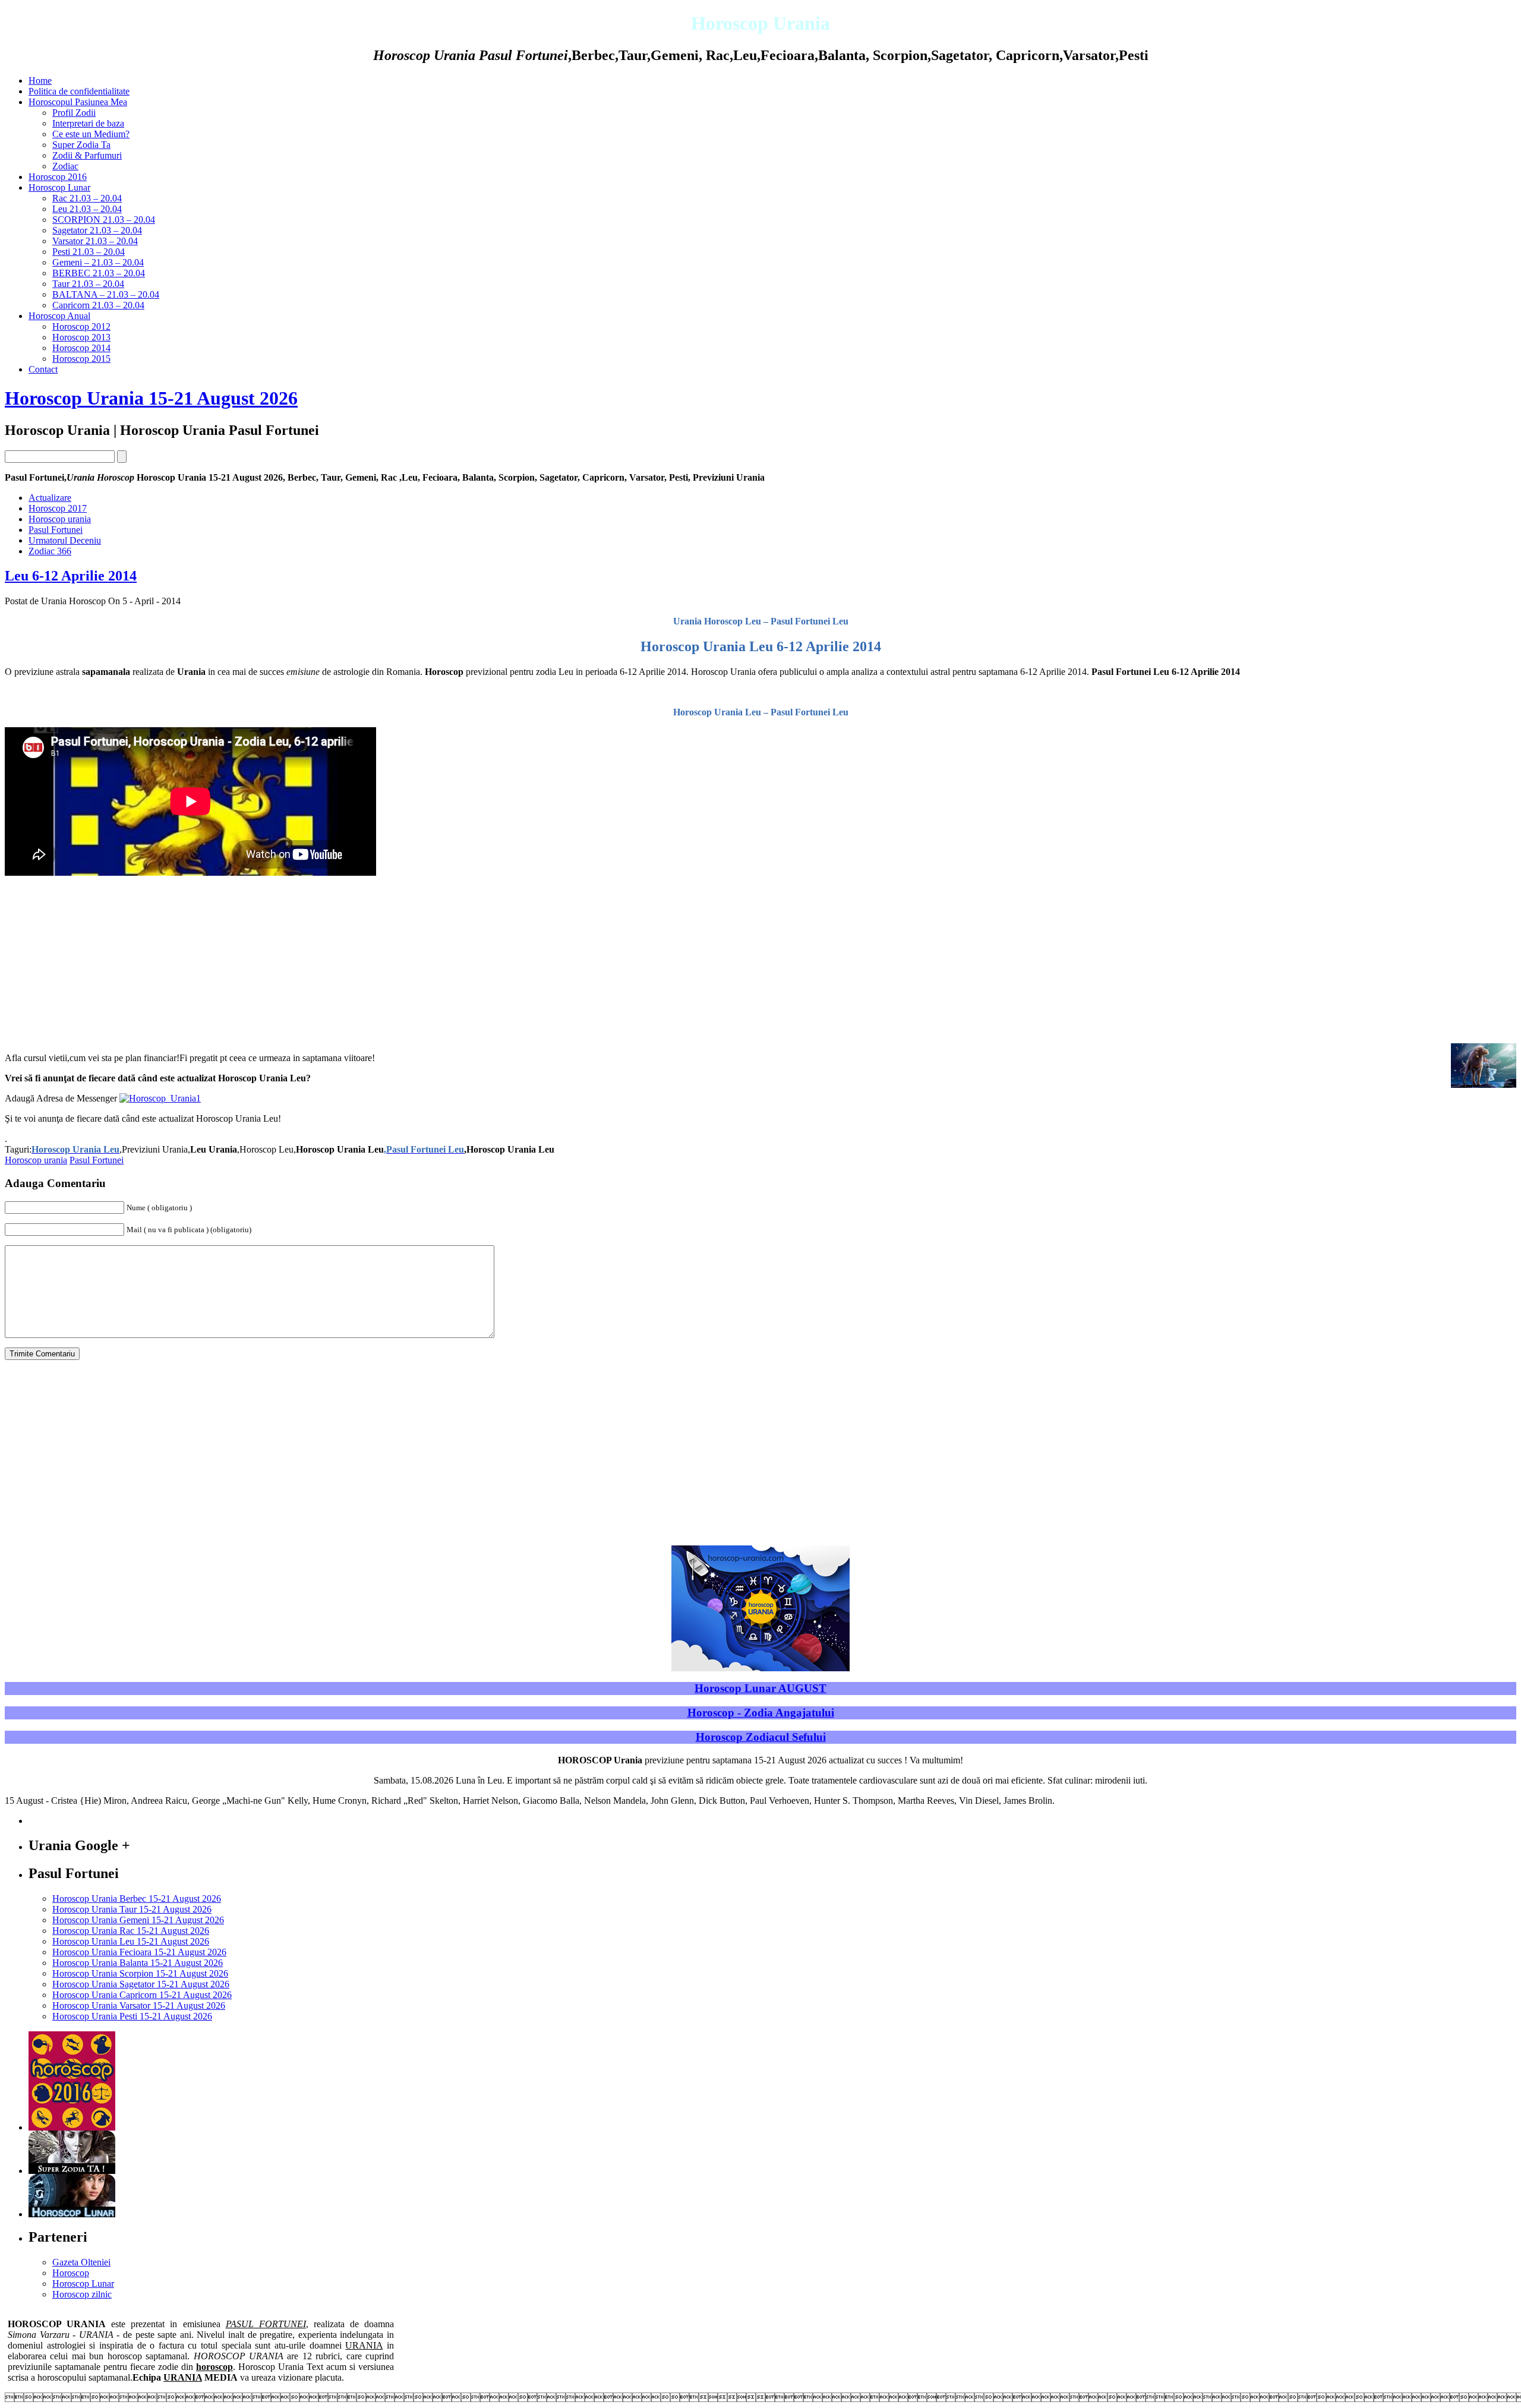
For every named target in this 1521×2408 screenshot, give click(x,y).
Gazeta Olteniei (81, 2262)
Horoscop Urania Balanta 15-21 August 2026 (138, 1963)
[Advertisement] (760, 960)
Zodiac (65, 166)
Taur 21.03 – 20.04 (88, 284)
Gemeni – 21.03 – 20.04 (98, 262)
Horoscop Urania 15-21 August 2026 (151, 398)
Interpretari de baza (88, 123)
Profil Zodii (74, 113)
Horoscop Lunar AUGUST (760, 1688)
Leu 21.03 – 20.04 (87, 209)
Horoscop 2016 (58, 177)
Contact (43, 369)
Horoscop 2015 (81, 359)
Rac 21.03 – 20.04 (87, 198)
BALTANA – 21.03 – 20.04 (106, 294)
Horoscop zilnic (82, 2294)
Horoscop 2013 (81, 337)
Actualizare (50, 498)
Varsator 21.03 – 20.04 (95, 241)
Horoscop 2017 (58, 508)
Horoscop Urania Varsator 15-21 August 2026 (139, 2005)
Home (40, 81)
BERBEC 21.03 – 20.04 (99, 273)
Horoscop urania (60, 519)
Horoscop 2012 (81, 326)
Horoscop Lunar (59, 187)
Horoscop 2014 (81, 348)
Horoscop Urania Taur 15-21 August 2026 (132, 1909)
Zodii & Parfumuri (87, 155)
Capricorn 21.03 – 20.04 (98, 305)
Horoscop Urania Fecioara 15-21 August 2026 (139, 1952)
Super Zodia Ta (81, 145)
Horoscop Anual (59, 316)
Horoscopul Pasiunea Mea (78, 102)
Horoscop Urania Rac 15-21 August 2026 (131, 1931)
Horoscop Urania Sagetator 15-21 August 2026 (141, 1984)
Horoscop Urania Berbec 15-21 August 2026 (137, 1899)
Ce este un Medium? (91, 134)
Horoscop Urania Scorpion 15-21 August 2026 (140, 1973)
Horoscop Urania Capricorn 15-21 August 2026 (142, 1995)
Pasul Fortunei (56, 530)
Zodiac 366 (50, 551)
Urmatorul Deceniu (65, 540)
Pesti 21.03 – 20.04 (89, 252)
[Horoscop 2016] (72, 2127)
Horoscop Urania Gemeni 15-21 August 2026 (138, 1920)
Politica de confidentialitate (79, 91)
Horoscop (71, 2273)
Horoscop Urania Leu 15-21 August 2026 (131, 1941)
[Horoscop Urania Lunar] (72, 2214)
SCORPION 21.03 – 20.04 (104, 220)
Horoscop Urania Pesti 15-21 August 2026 (132, 2016)
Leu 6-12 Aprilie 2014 (71, 576)
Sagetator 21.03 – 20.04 (97, 230)
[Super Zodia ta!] (72, 2171)
